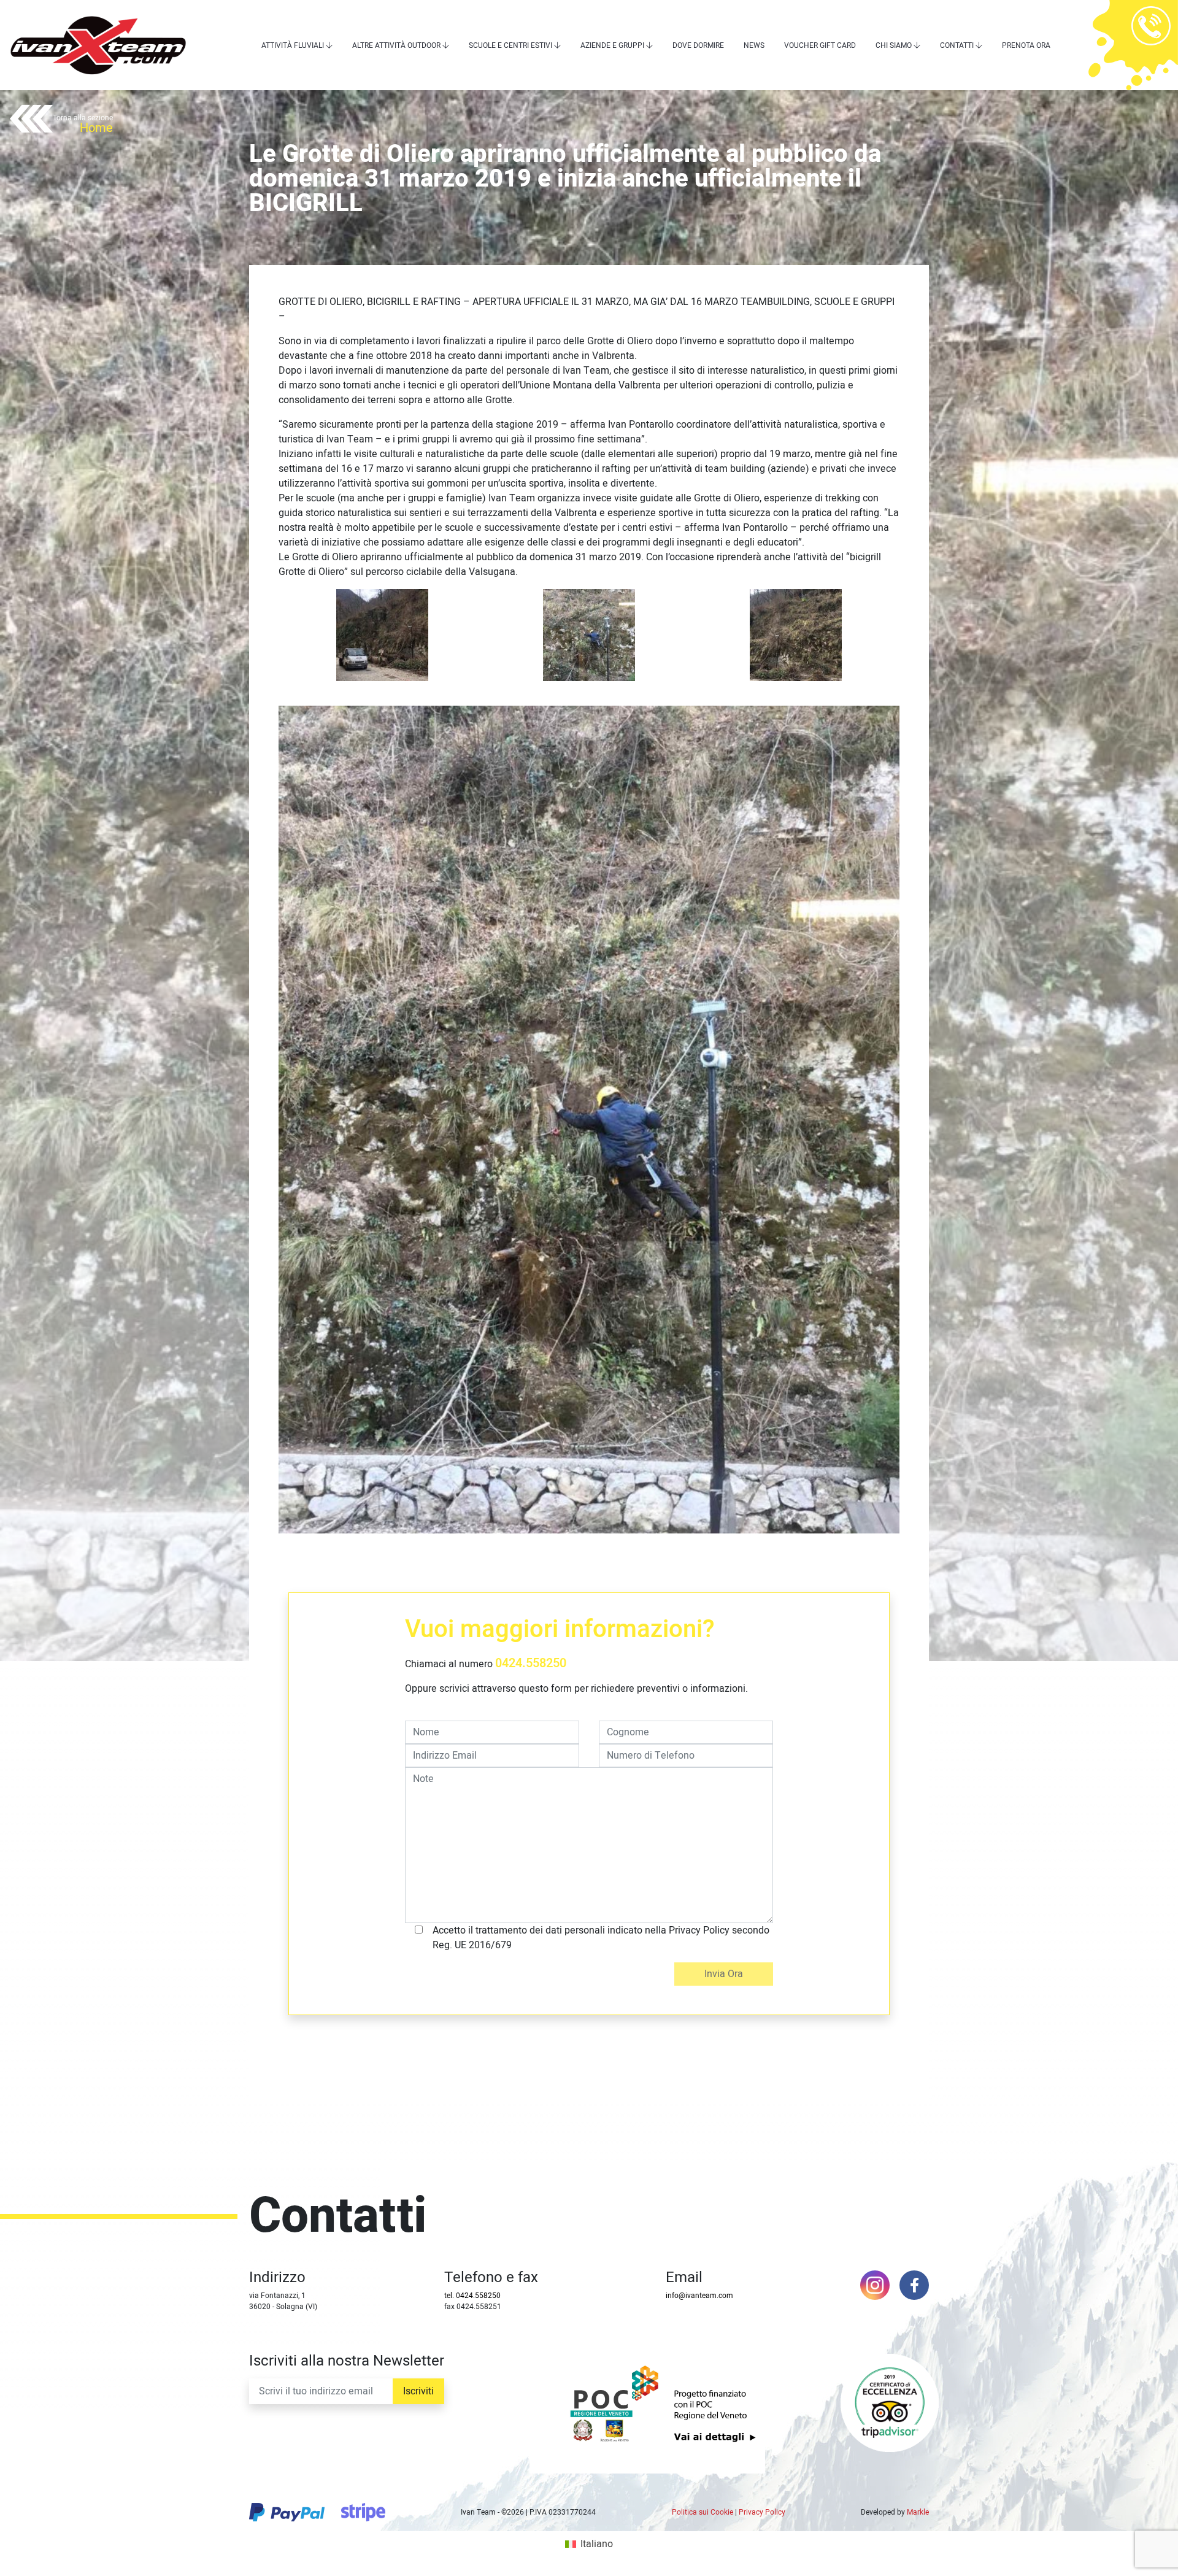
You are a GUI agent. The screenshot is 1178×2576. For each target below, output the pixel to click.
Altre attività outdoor (396, 45)
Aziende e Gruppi (612, 45)
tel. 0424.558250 (472, 2296)
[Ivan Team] (98, 45)
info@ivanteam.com (699, 2296)
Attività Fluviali (293, 45)
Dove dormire (698, 45)
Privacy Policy (762, 2512)
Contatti (957, 45)
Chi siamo (894, 45)
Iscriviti (418, 2391)
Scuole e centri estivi (510, 45)
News (754, 45)
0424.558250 (531, 1663)
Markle (918, 2512)
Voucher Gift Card (820, 45)
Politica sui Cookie (703, 2512)
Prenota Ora (1026, 45)
